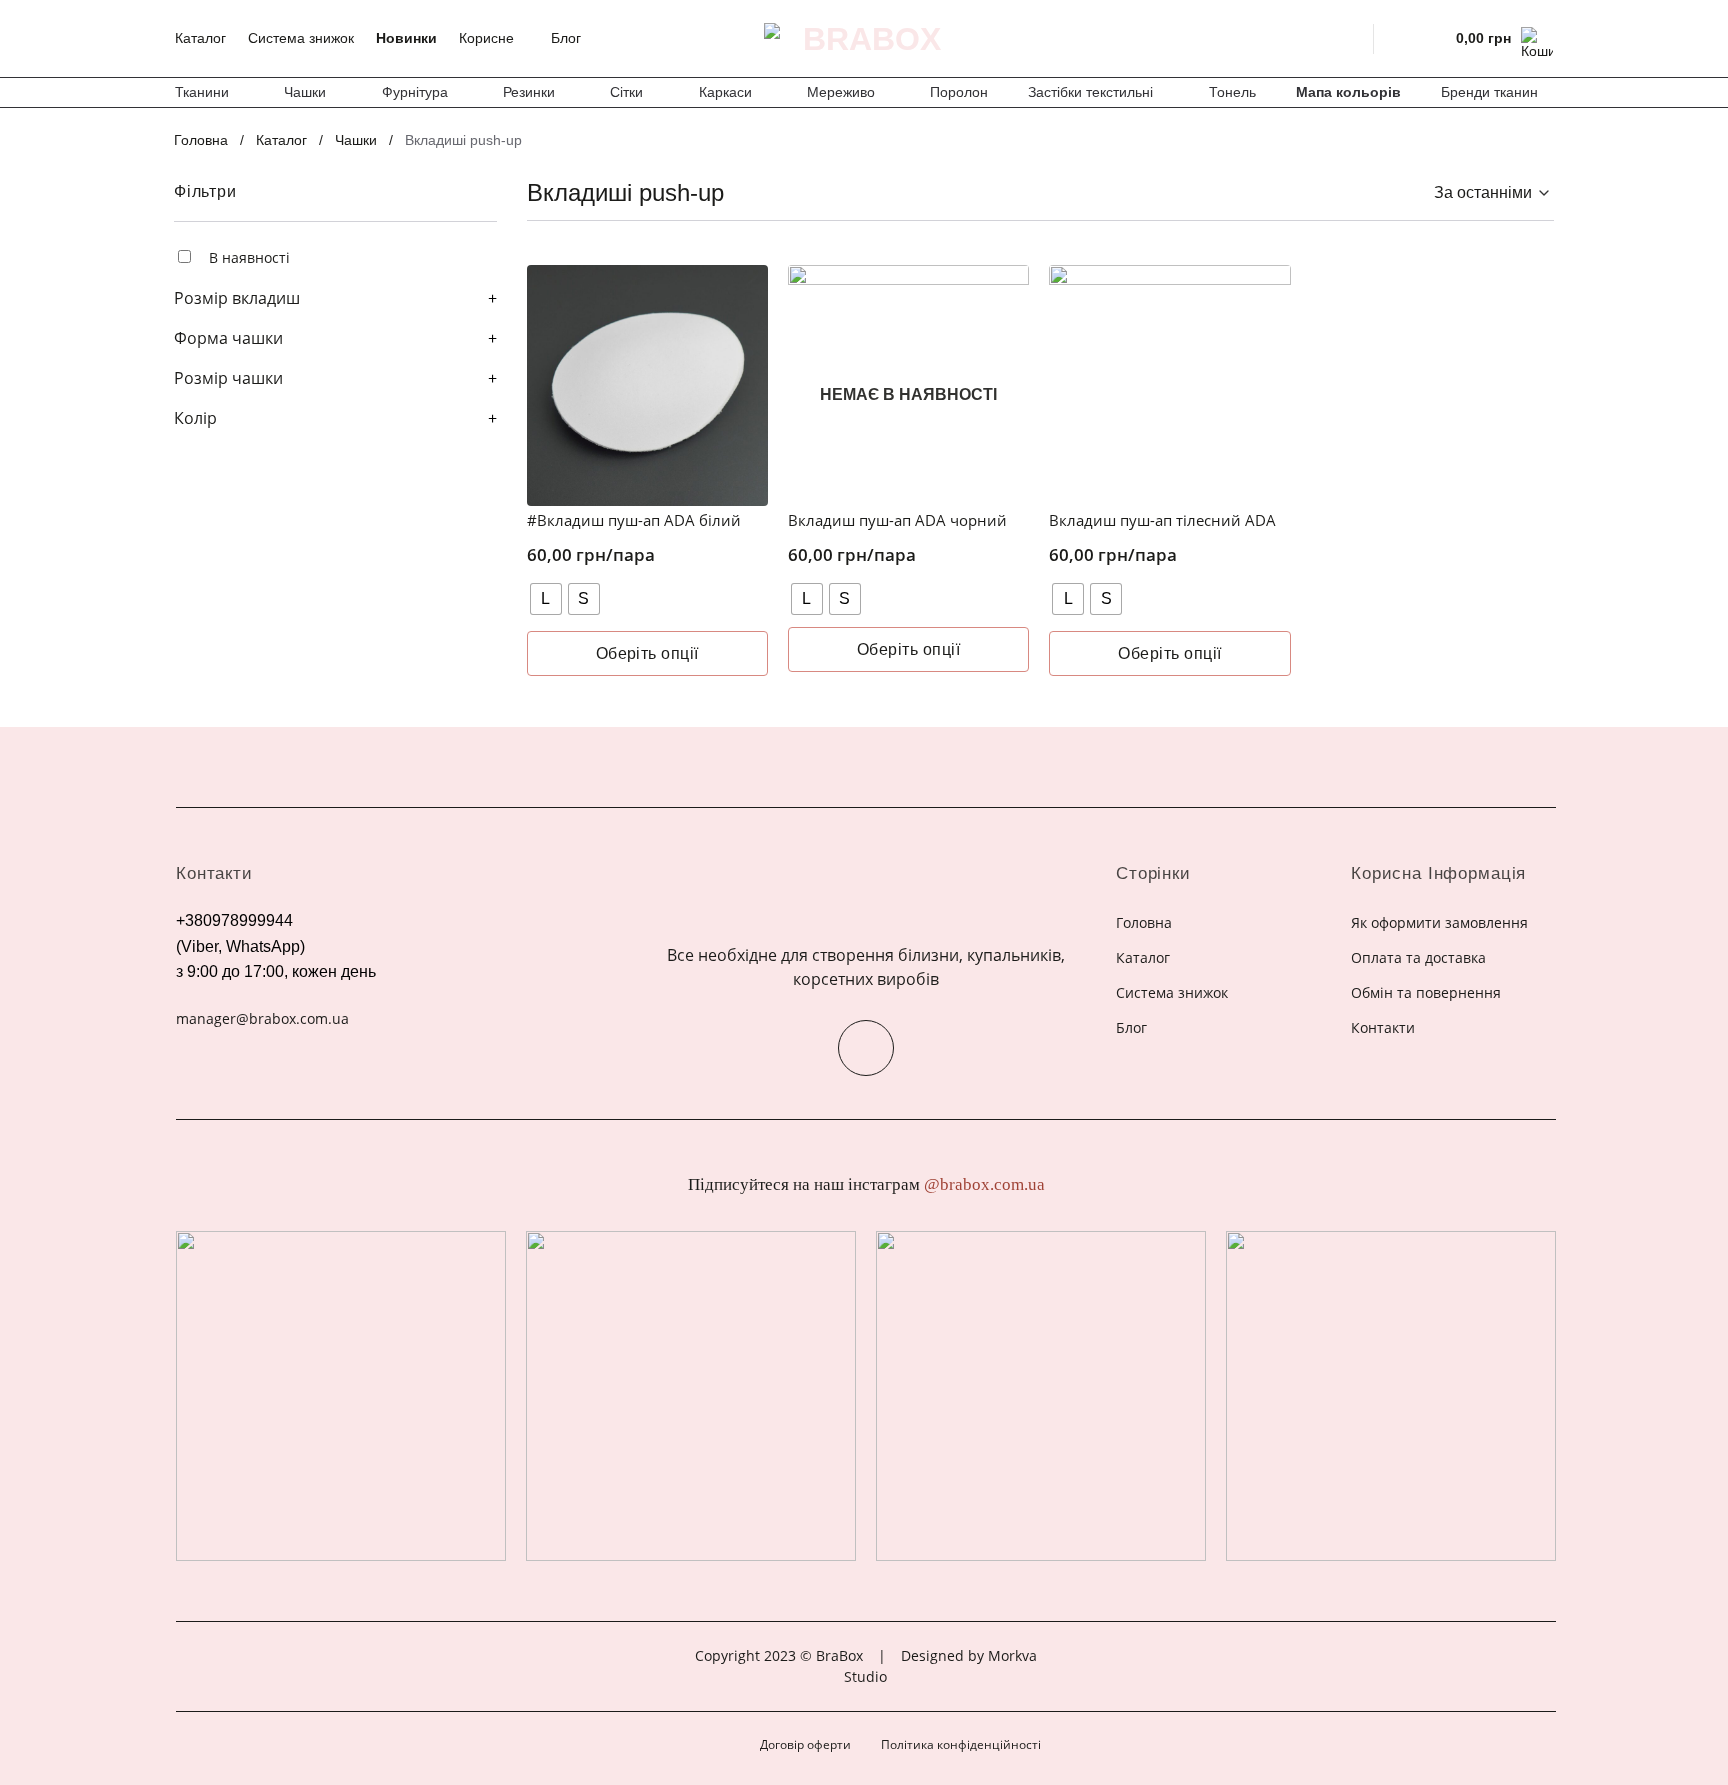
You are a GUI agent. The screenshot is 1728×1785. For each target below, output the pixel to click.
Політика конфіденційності (961, 1744)
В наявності (249, 257)
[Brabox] (864, 39)
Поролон (959, 92)
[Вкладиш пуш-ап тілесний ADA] (1169, 385)
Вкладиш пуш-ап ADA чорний (897, 520)
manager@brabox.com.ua (262, 1018)
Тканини (202, 92)
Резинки (529, 92)
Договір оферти (805, 1744)
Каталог (200, 38)
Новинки (406, 38)
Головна (201, 140)
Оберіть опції (647, 653)
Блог (566, 38)
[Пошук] (1345, 38)
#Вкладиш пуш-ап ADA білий (634, 520)
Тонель (1232, 92)
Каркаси (725, 92)
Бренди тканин (1489, 92)
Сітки (626, 92)
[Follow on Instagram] (866, 1048)
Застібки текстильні (1090, 92)
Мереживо (841, 92)
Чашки (305, 92)
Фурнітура (415, 92)
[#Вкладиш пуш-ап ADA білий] (647, 385)
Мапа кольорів (1348, 92)
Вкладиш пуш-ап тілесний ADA (1162, 520)
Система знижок (301, 38)
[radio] (546, 599)
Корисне (486, 38)
